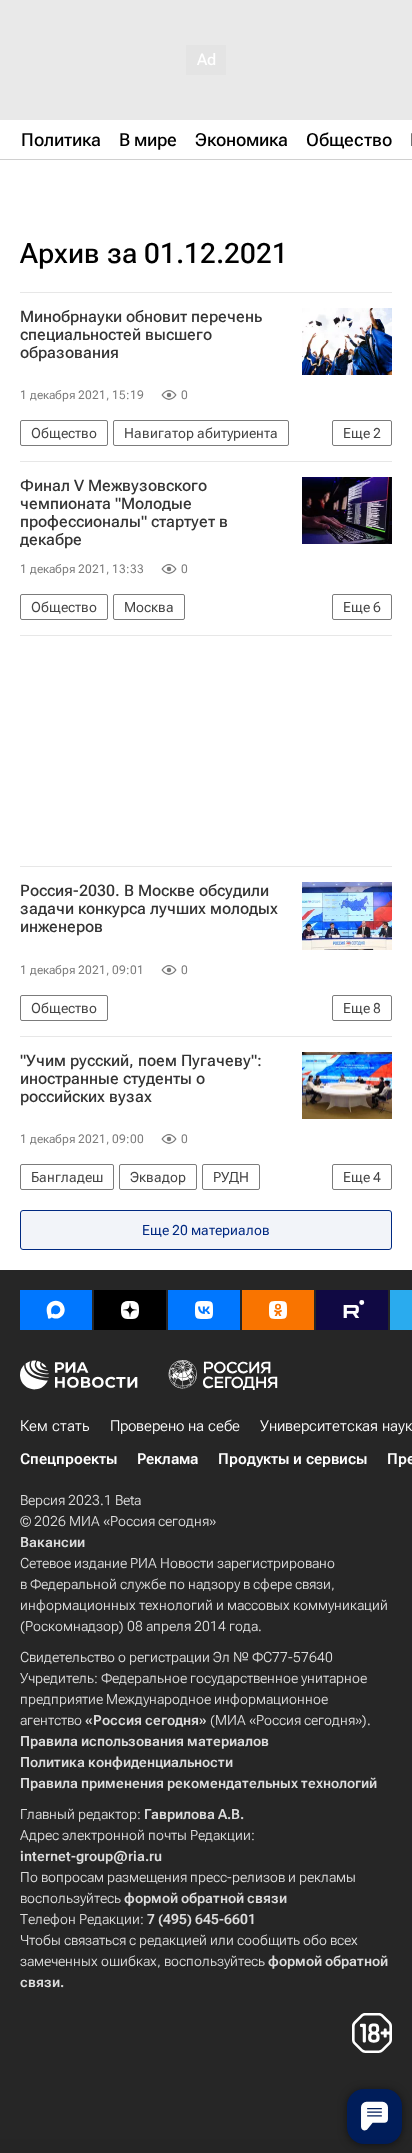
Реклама (167, 1459)
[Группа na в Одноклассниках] (278, 1310)
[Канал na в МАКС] (56, 1310)
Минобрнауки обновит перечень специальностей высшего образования (141, 335)
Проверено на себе (175, 1426)
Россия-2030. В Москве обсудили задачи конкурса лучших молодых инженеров (149, 909)
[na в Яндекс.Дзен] (130, 1310)
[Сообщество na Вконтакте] (204, 1310)
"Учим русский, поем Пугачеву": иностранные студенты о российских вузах (141, 1079)
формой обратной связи (205, 1898)
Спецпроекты (68, 1459)
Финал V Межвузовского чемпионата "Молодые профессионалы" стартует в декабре (124, 513)
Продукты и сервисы (292, 1459)
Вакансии (52, 1542)
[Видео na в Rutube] (352, 1310)
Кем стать (55, 1426)
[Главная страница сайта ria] (120, 188)
